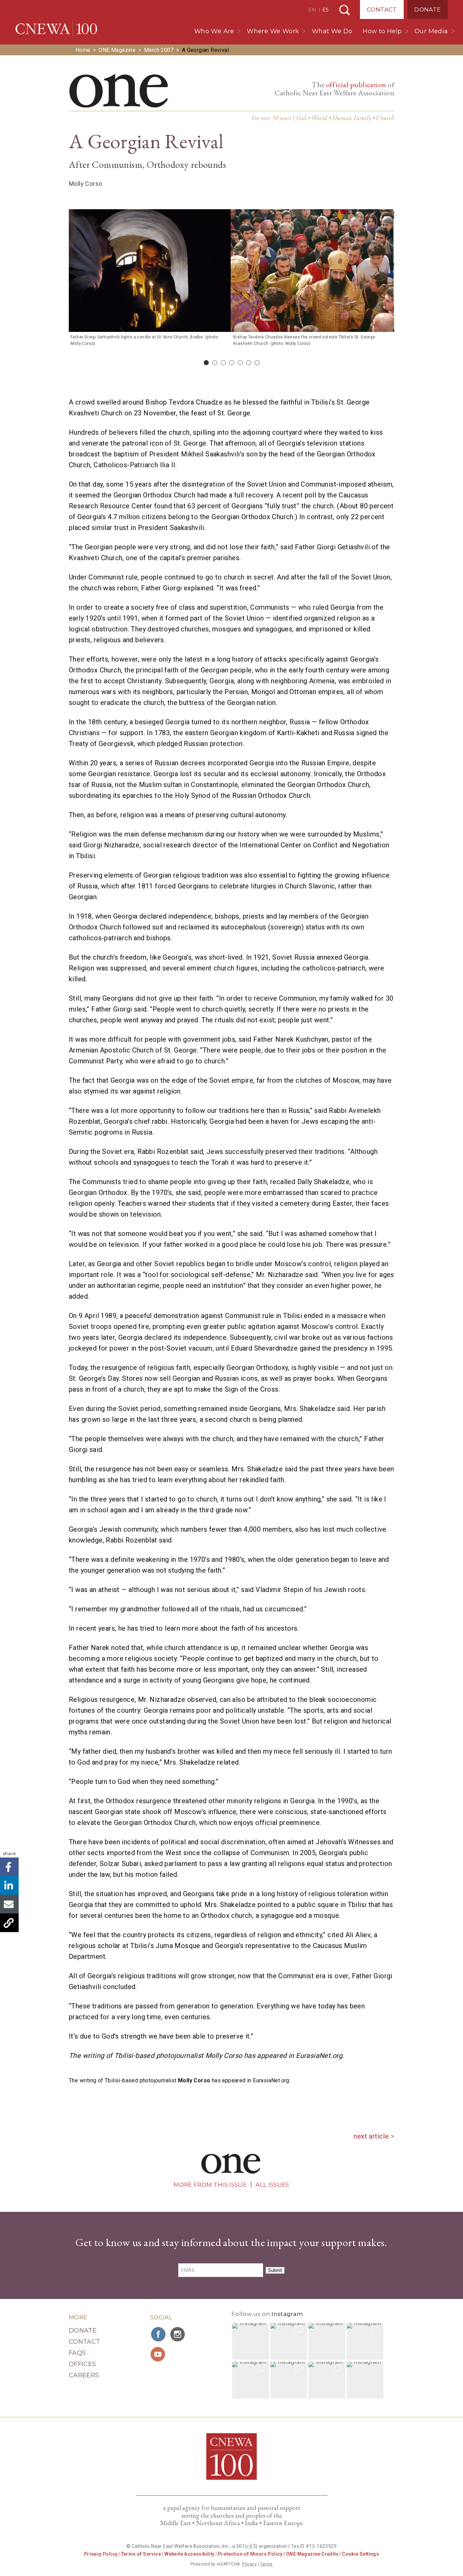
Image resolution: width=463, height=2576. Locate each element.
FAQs (77, 2353)
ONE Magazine (117, 50)
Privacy (249, 2564)
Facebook (9, 1867)
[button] (251, 2342)
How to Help (382, 31)
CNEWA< (56, 29)
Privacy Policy (101, 2554)
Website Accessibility (189, 2554)
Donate (427, 9)
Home (83, 50)
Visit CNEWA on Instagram (178, 2334)
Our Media (431, 31)
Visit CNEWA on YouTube (159, 2354)
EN (312, 10)
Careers (84, 2375)
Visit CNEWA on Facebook (159, 2334)
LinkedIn (9, 1885)
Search (345, 10)
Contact (382, 9)
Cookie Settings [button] (360, 2554)
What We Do (332, 31)
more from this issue (210, 2185)
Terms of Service (141, 2554)
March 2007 (159, 50)
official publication (356, 85)
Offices (83, 2364)
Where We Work (273, 31)
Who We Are (214, 31)
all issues (272, 2185)
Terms (266, 2564)
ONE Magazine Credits (312, 2554)
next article (371, 2136)
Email (9, 1904)
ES (326, 10)
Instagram (287, 2314)
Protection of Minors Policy (250, 2554)
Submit (275, 2270)
